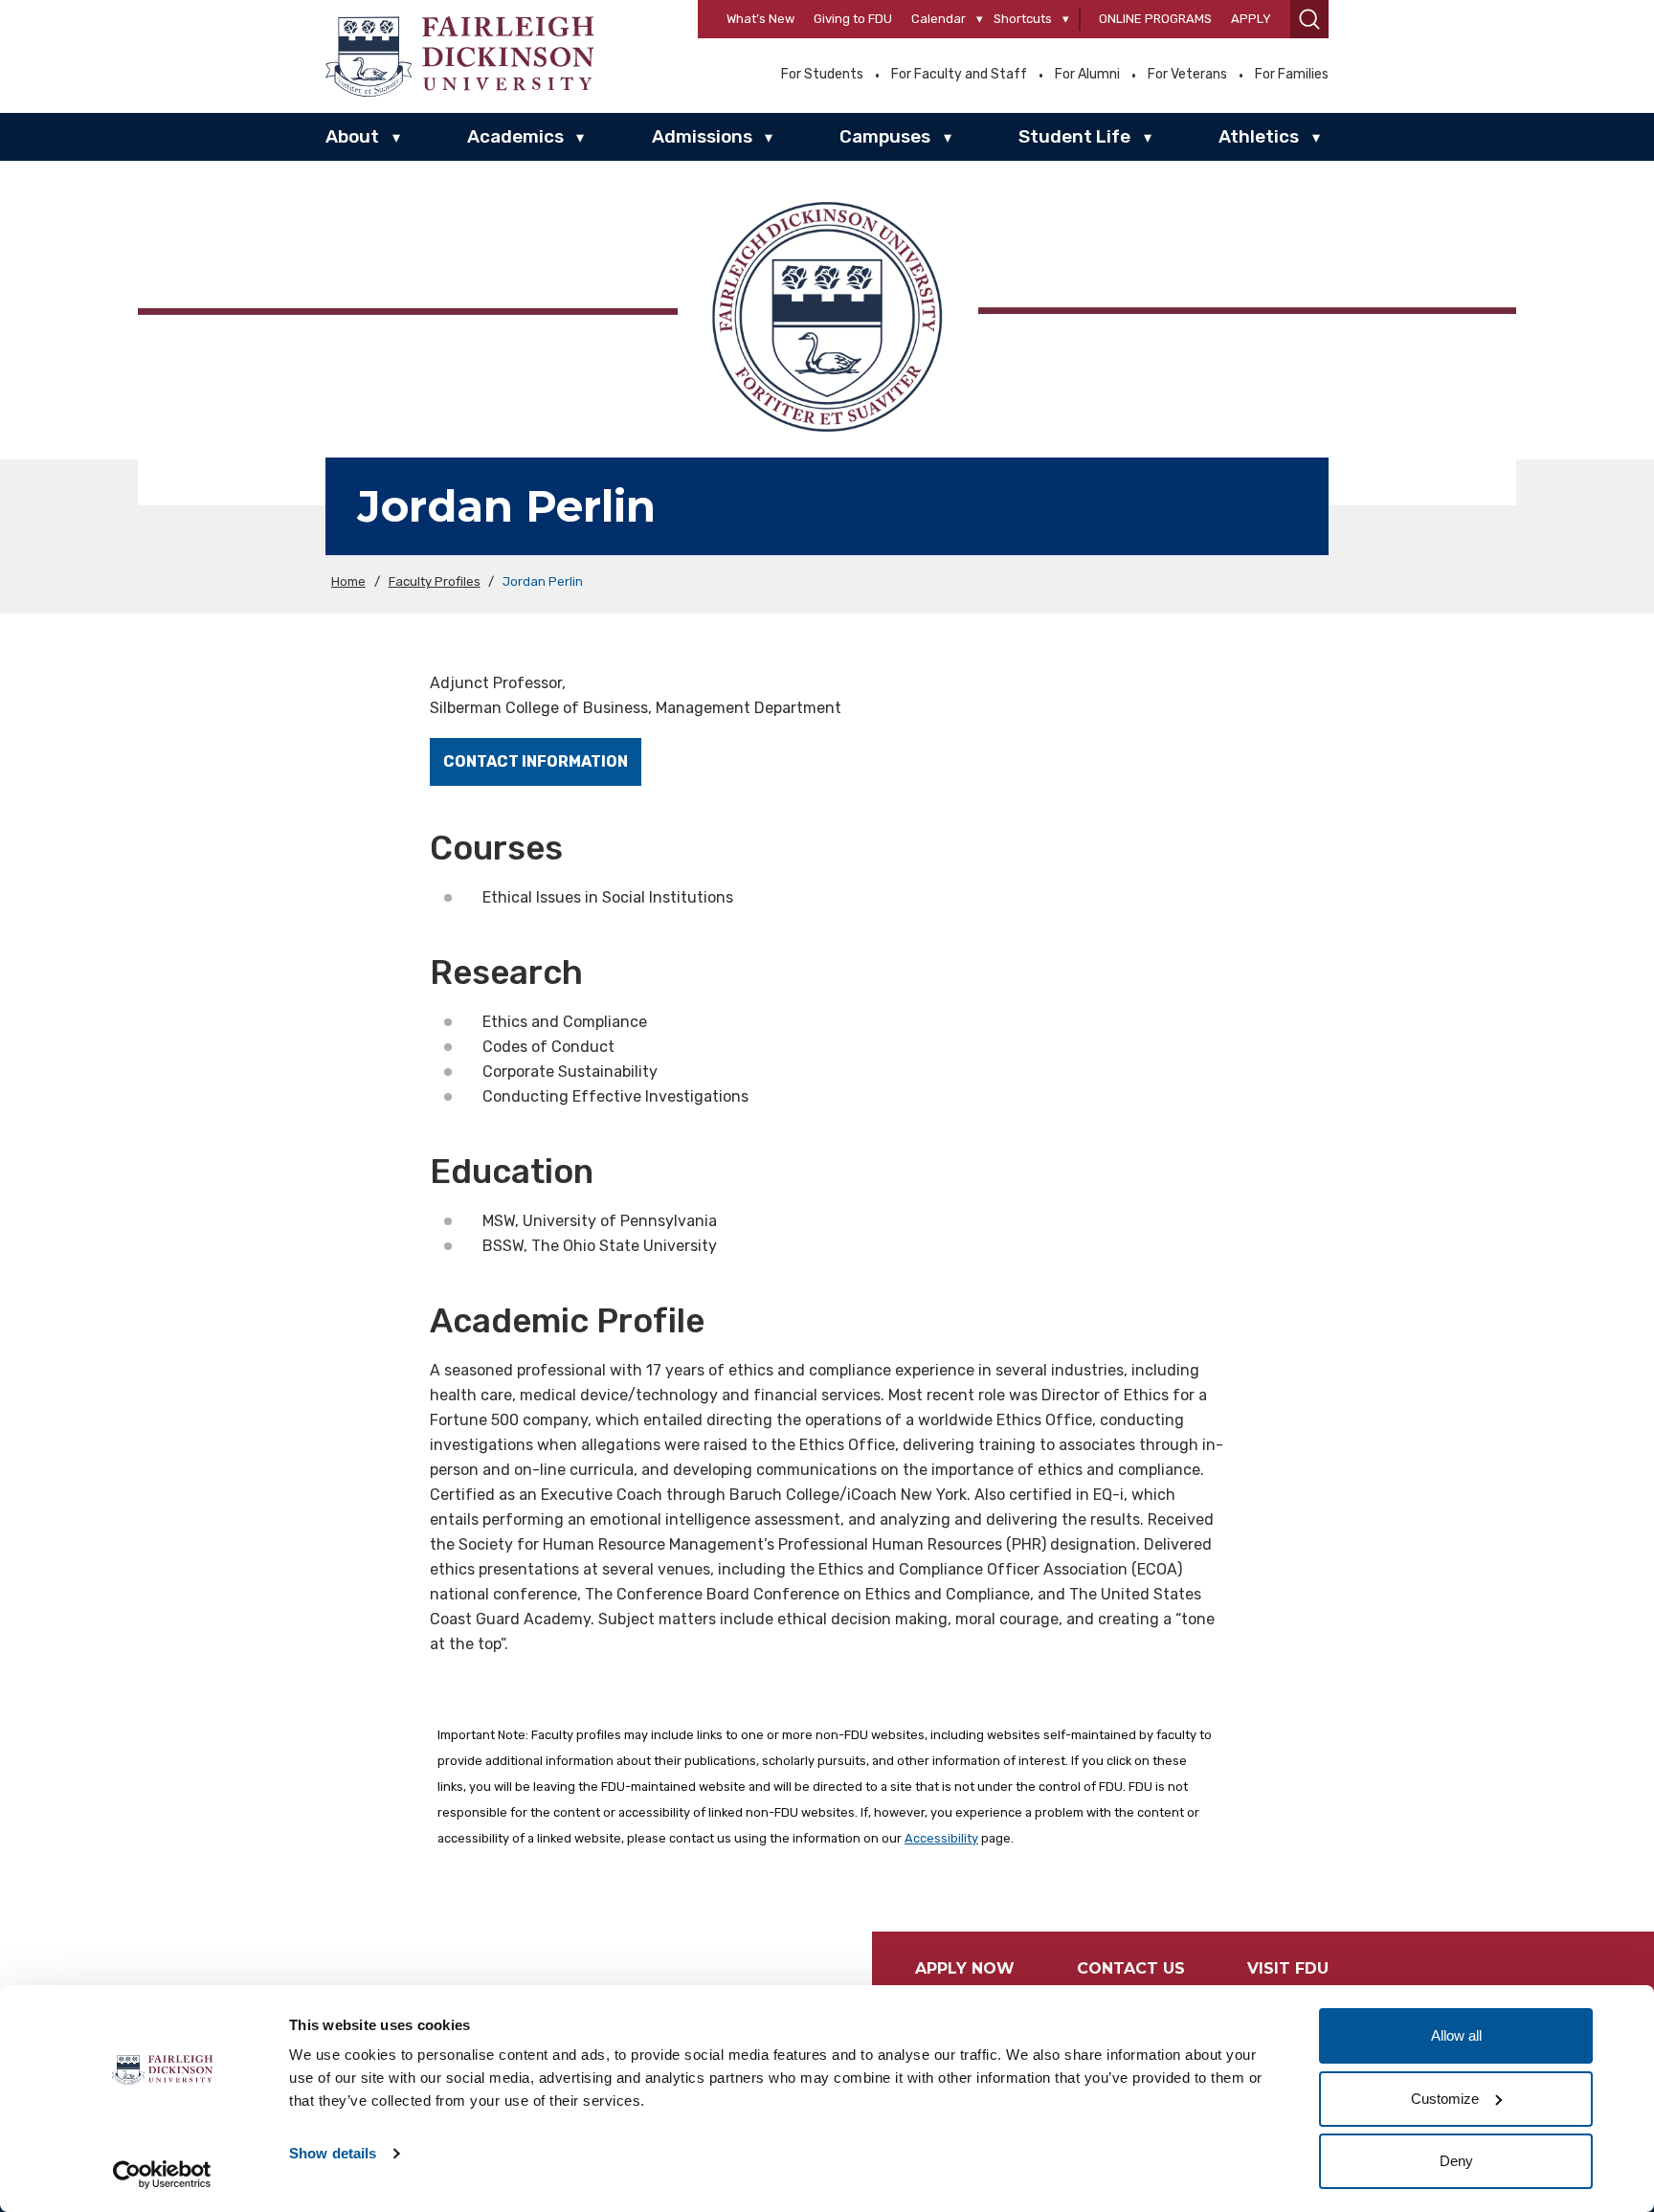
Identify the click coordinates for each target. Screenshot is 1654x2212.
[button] (1309, 19)
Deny (1456, 2161)
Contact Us (1131, 1968)
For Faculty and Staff (959, 75)
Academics (515, 136)
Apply (1251, 19)
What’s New (760, 19)
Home (348, 581)
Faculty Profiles (435, 581)
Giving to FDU (853, 19)
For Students (822, 75)
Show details (333, 2153)
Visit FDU (1288, 1968)
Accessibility (941, 1838)
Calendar (939, 19)
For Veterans (1187, 75)
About (352, 136)
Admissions (702, 136)
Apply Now (965, 1968)
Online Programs (1155, 19)
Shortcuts (1023, 19)
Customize (1445, 2099)
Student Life (1074, 136)
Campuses (885, 136)
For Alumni (1087, 75)
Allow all (1456, 2035)
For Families (1292, 75)
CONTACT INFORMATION (536, 761)
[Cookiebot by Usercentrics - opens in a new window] (162, 2175)
